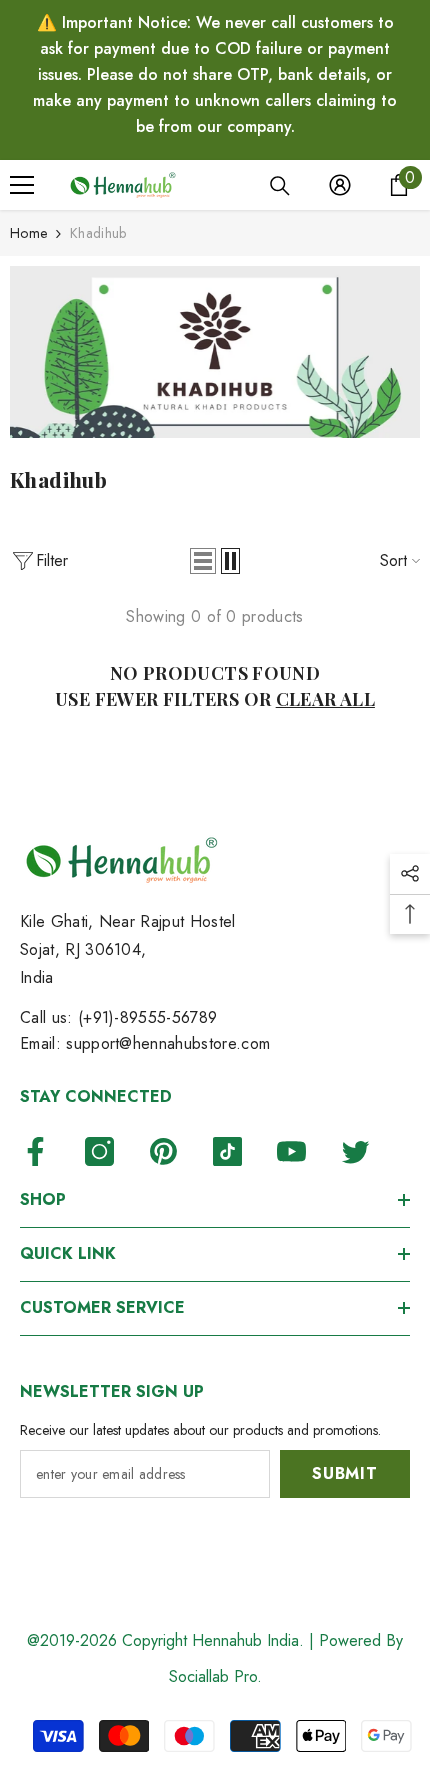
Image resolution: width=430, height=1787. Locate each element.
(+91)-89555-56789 (147, 1017)
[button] (203, 561)
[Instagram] (99, 1151)
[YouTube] (291, 1151)
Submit (345, 1473)
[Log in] (340, 185)
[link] (215, 352)
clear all (325, 699)
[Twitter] (355, 1151)
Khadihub (98, 233)
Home (28, 233)
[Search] (280, 186)
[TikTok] (227, 1151)
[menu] (22, 185)
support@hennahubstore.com (168, 1043)
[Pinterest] (163, 1151)
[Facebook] (35, 1151)
